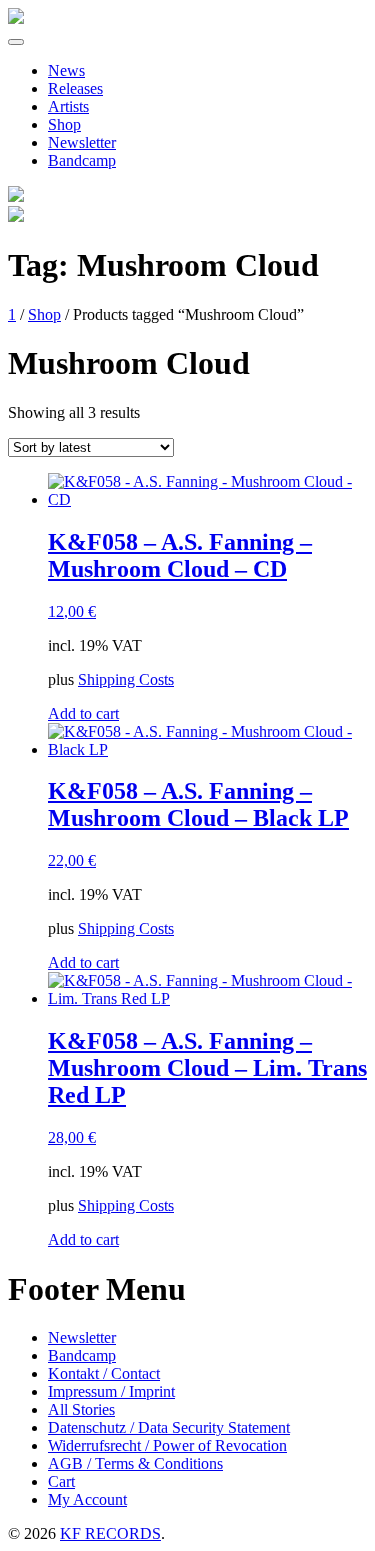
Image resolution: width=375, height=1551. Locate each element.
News (66, 70)
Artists (68, 106)
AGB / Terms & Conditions (135, 1463)
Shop (64, 124)
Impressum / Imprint (111, 1391)
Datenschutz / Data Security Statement (169, 1427)
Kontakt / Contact (104, 1373)
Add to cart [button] (83, 713)
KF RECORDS (110, 1533)
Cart (61, 1481)
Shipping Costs (126, 679)
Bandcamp (82, 160)
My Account (87, 1499)
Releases (75, 88)
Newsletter (82, 142)
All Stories (81, 1409)
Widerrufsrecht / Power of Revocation (167, 1445)
